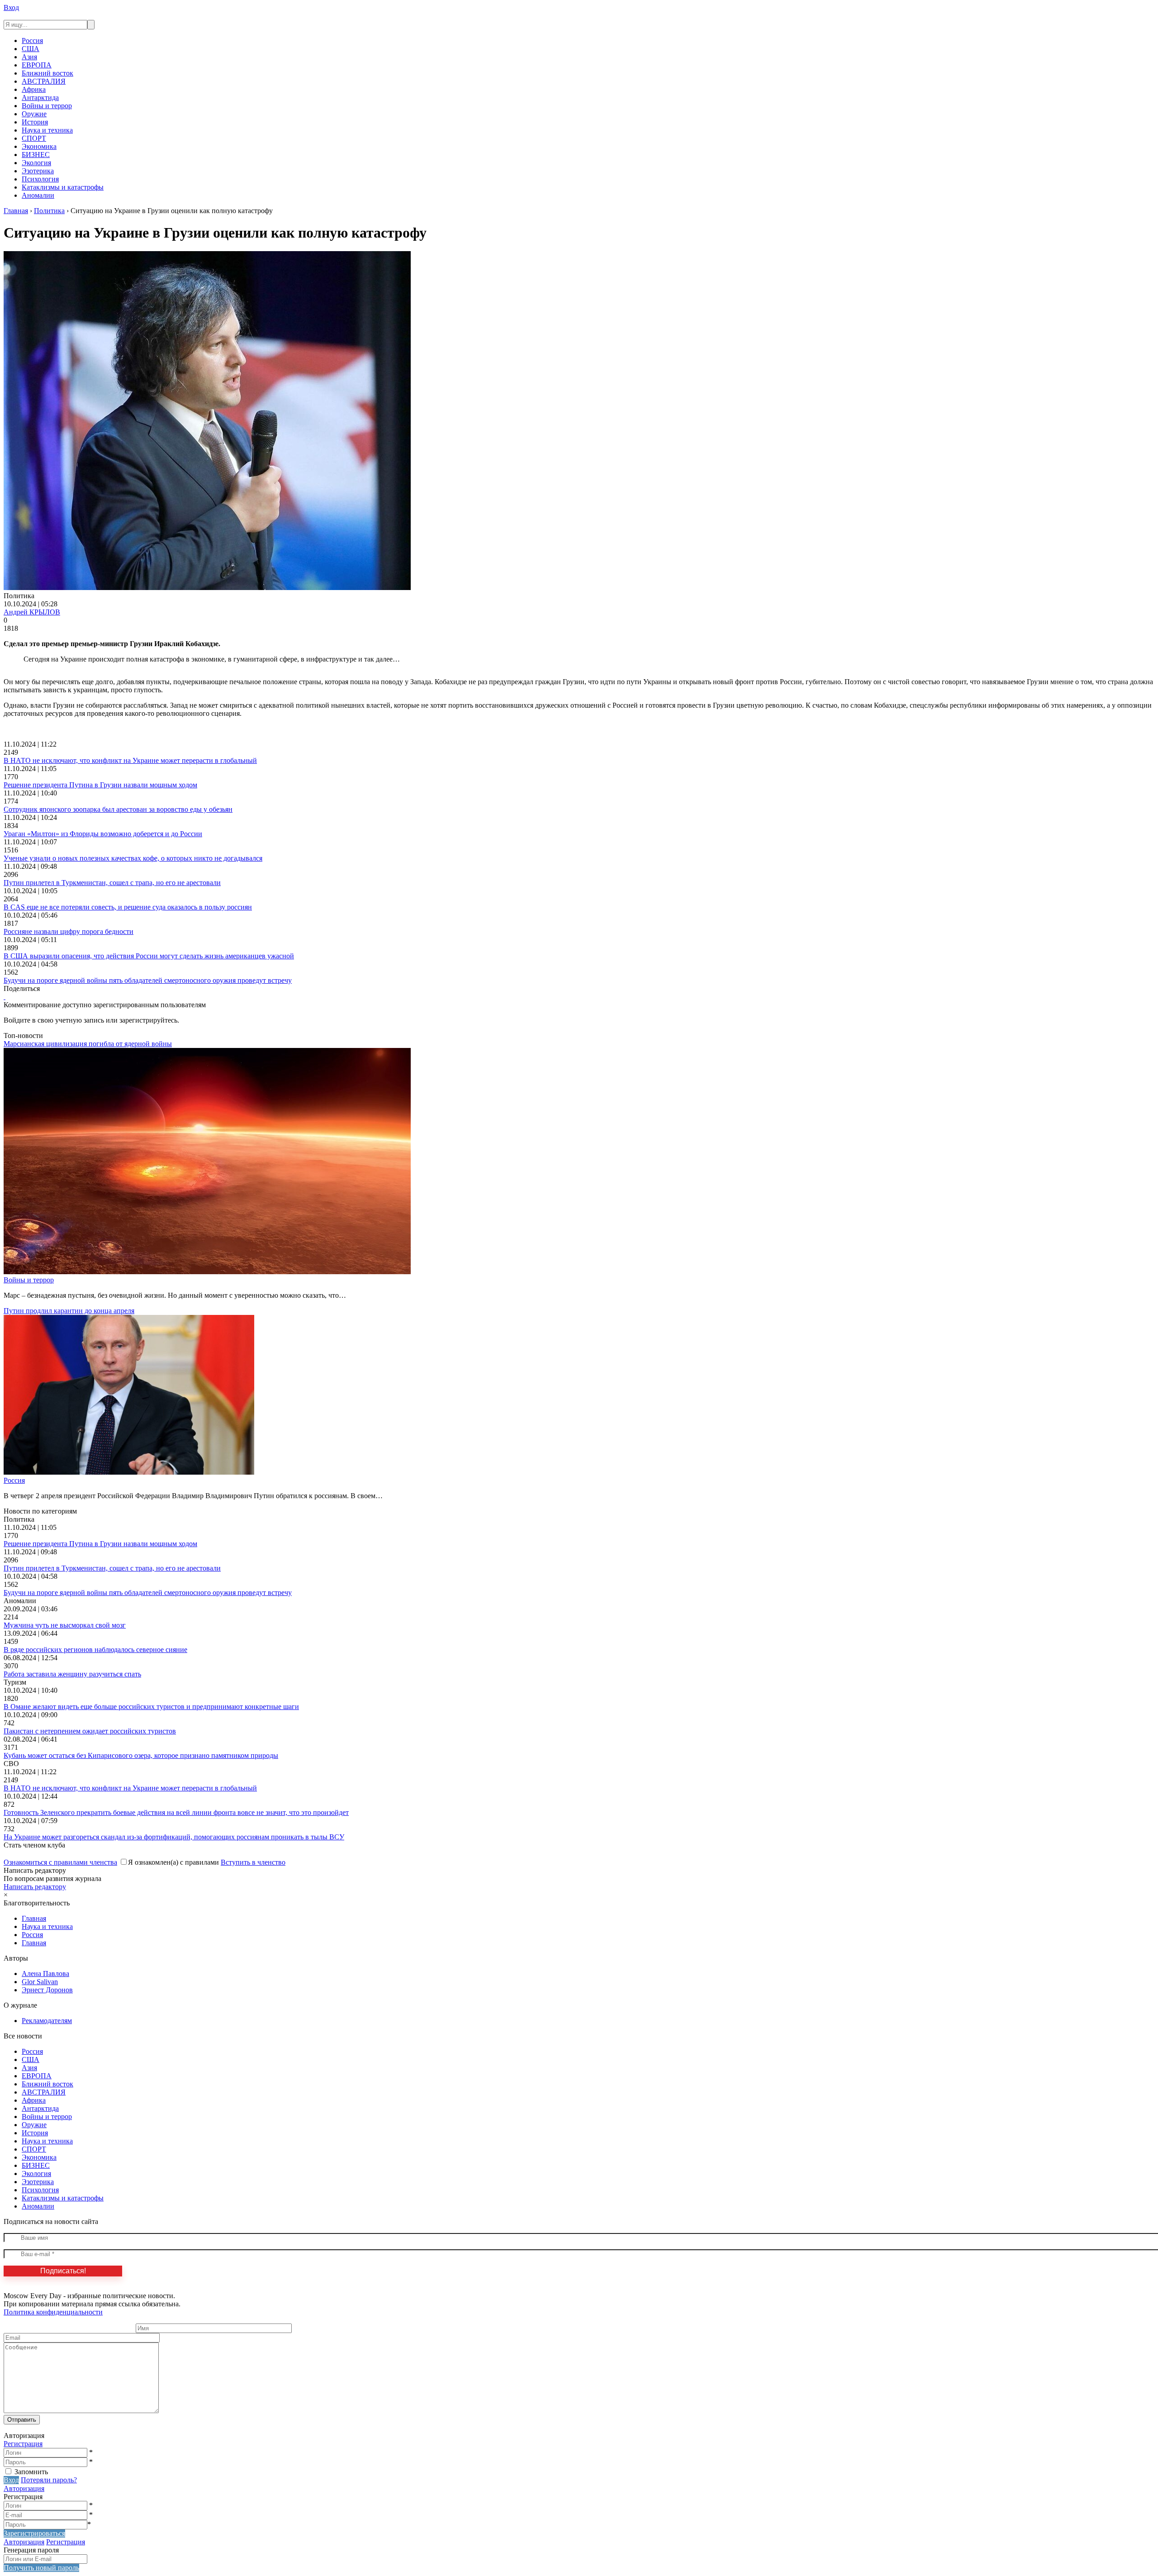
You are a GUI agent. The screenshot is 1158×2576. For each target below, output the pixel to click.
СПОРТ (34, 138)
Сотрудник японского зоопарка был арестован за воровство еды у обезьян (118, 809)
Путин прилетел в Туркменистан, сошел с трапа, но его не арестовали (112, 883)
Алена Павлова (45, 1974)
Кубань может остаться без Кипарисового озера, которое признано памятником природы (141, 1755)
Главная (34, 1918)
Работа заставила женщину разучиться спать (72, 1674)
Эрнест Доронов (47, 1990)
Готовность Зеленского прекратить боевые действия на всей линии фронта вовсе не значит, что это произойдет (176, 1812)
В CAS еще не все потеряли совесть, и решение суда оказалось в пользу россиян (128, 907)
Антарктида (40, 98)
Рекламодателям (47, 2021)
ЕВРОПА (37, 65)
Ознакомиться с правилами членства (60, 1862)
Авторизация (24, 2488)
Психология (40, 179)
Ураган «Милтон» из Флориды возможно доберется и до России (103, 834)
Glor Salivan (40, 1982)
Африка (34, 89)
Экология (36, 163)
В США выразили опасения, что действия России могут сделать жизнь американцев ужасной (149, 956)
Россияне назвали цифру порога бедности (69, 931)
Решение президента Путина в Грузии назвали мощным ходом (100, 785)
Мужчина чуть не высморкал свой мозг (65, 1625)
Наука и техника (47, 130)
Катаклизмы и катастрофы (63, 187)
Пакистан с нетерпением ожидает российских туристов (90, 1731)
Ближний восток (47, 73)
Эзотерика (38, 171)
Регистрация (23, 2444)
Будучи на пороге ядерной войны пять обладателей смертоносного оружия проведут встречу (148, 980)
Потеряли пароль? (49, 2480)
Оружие (34, 114)
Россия (32, 40)
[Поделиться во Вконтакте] (5, 997)
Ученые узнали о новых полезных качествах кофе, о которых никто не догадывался (133, 858)
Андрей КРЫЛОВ (32, 612)
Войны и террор (47, 106)
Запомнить (31, 2472)
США (31, 49)
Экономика (39, 146)
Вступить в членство (253, 1862)
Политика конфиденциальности (53, 2312)
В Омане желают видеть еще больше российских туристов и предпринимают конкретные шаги (151, 1707)
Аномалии (38, 195)
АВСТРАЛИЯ (44, 81)
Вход (11, 7)
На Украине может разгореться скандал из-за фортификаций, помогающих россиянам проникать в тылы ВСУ (174, 1837)
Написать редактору (35, 1887)
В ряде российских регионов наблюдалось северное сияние (95, 1650)
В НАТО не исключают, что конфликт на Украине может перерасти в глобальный (130, 760)
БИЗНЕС (36, 155)
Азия (29, 57)
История (35, 122)
